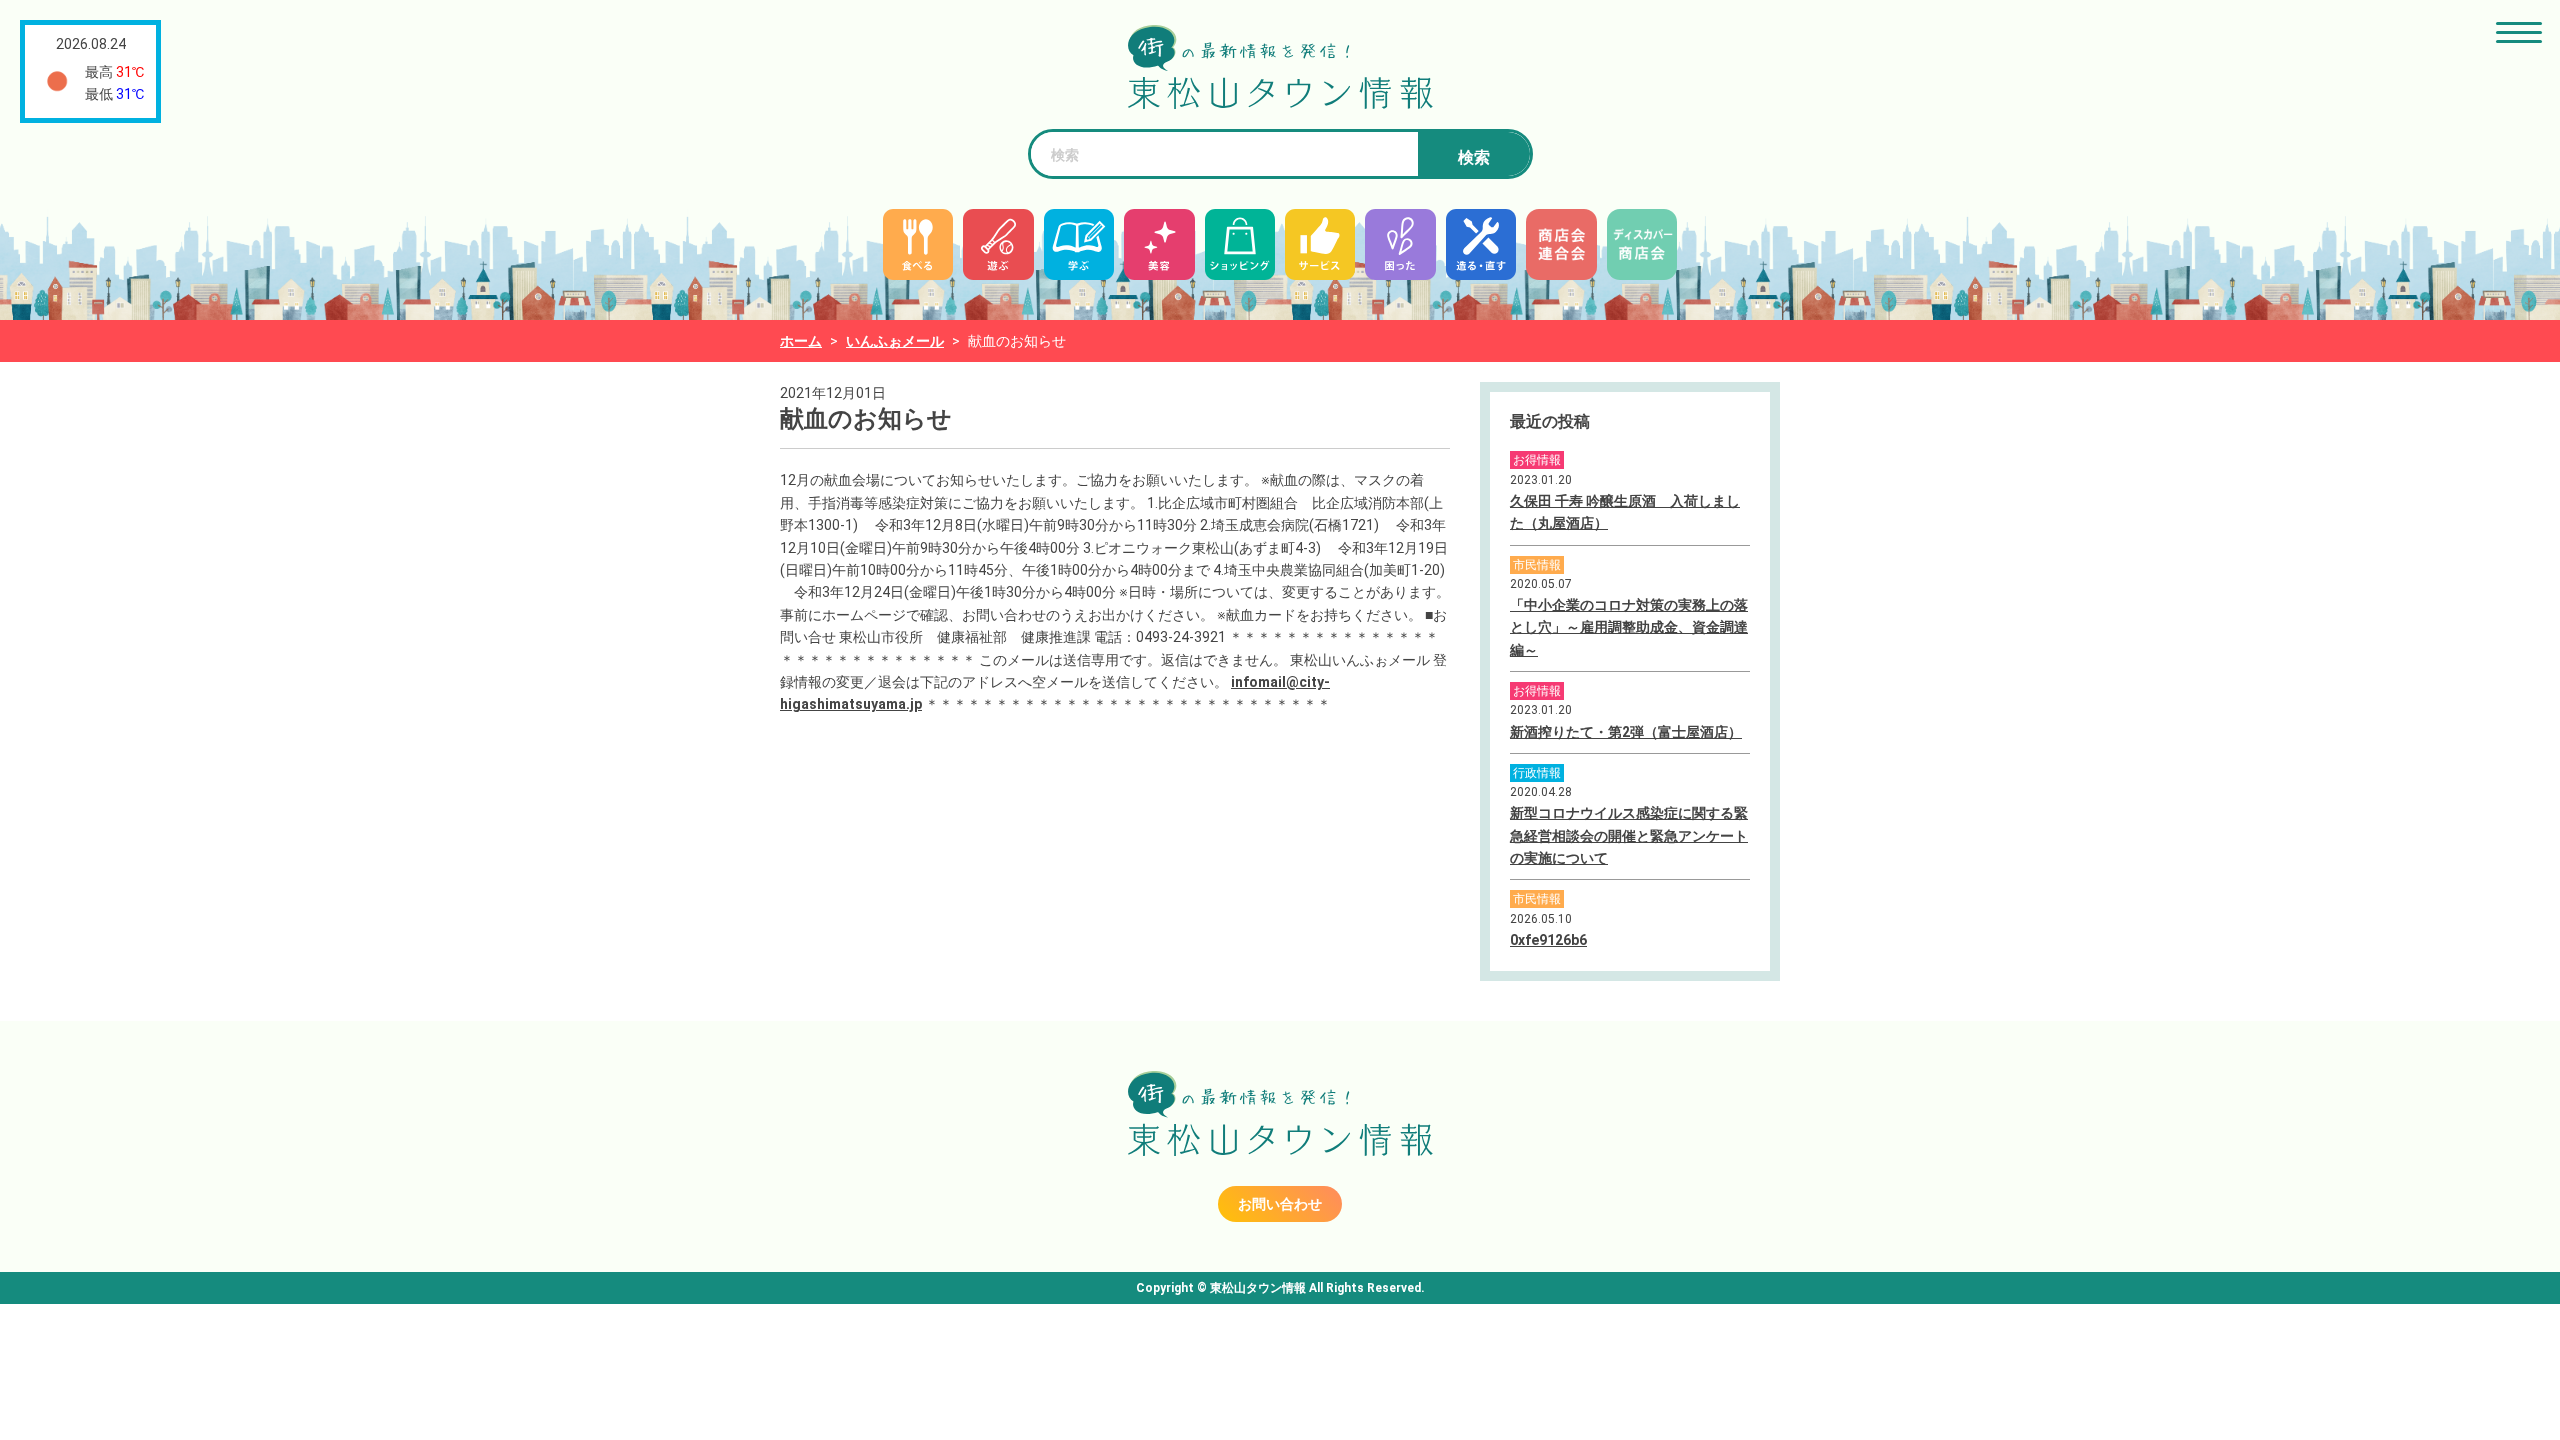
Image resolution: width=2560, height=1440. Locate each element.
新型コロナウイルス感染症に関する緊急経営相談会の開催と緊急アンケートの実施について (1629, 835)
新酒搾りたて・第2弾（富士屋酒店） (1626, 732)
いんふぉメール (895, 341)
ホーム (801, 341)
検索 (1474, 157)
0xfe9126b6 (1548, 940)
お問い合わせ (1280, 1204)
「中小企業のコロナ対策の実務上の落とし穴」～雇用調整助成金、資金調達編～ (1629, 627)
